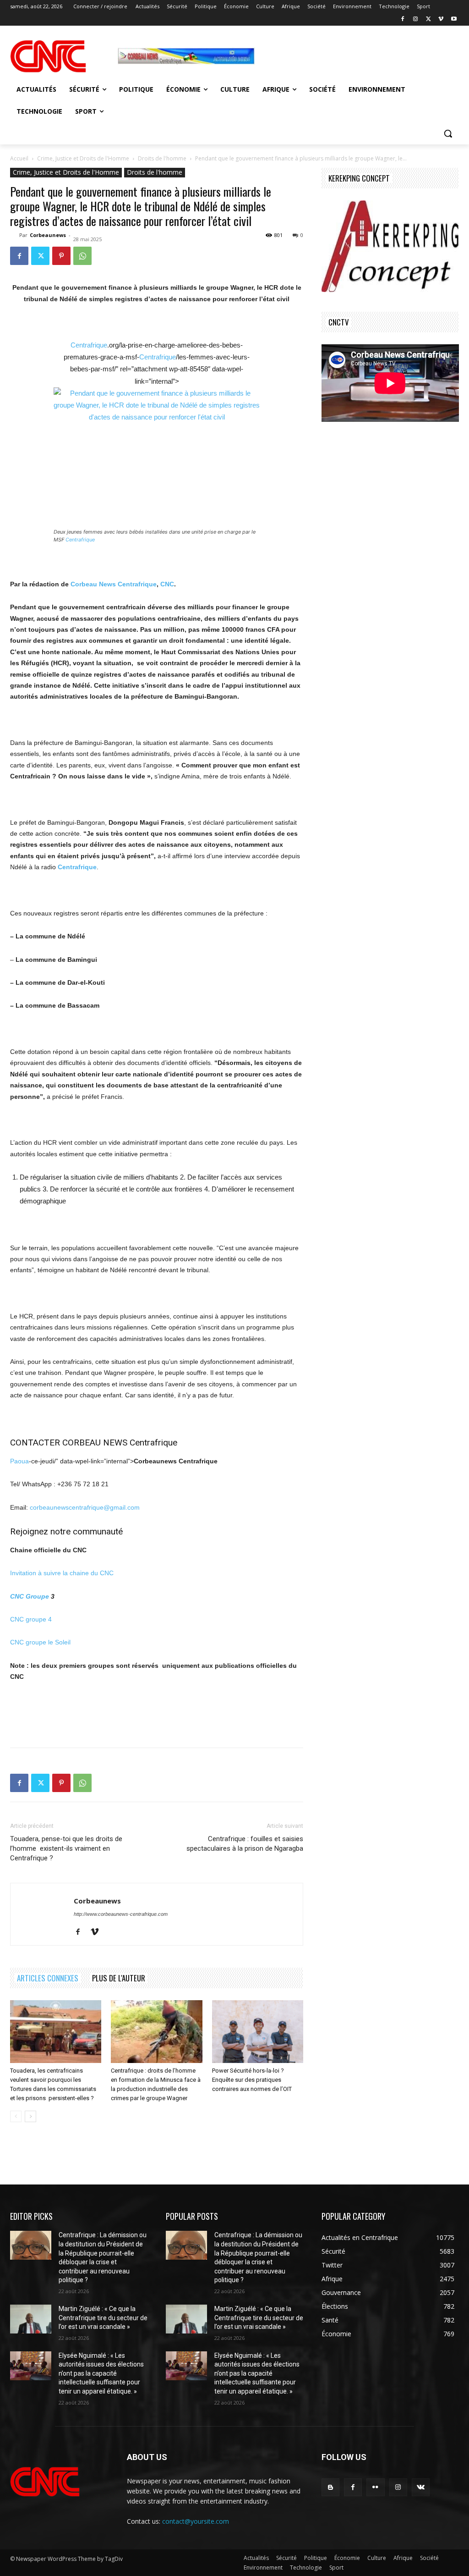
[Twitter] (428, 19)
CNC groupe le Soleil (40, 1642)
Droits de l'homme (162, 158)
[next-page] (30, 2116)
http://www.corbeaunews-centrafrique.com (121, 1914)
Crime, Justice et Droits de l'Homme (83, 158)
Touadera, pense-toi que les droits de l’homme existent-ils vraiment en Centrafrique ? (66, 1848)
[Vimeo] (441, 19)
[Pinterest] (61, 256)
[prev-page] (16, 2116)
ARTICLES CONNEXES (48, 1978)
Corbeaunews (48, 235)
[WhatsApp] (82, 256)
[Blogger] (330, 2487)
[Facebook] (403, 19)
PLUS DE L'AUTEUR (119, 1978)
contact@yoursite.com (196, 2521)
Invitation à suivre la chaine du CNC (62, 1573)
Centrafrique (89, 345)
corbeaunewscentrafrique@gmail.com (85, 1507)
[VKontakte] (421, 2487)
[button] (448, 133)
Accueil (19, 158)
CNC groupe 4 (31, 1619)
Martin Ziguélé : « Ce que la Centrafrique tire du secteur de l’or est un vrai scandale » (103, 2318)
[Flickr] (375, 2487)
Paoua (19, 1461)
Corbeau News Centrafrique (114, 584)
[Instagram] (416, 19)
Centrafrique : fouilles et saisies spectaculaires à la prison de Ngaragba (245, 1844)
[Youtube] (454, 19)
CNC (167, 584)
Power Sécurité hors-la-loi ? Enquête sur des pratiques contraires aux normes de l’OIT (252, 2080)
